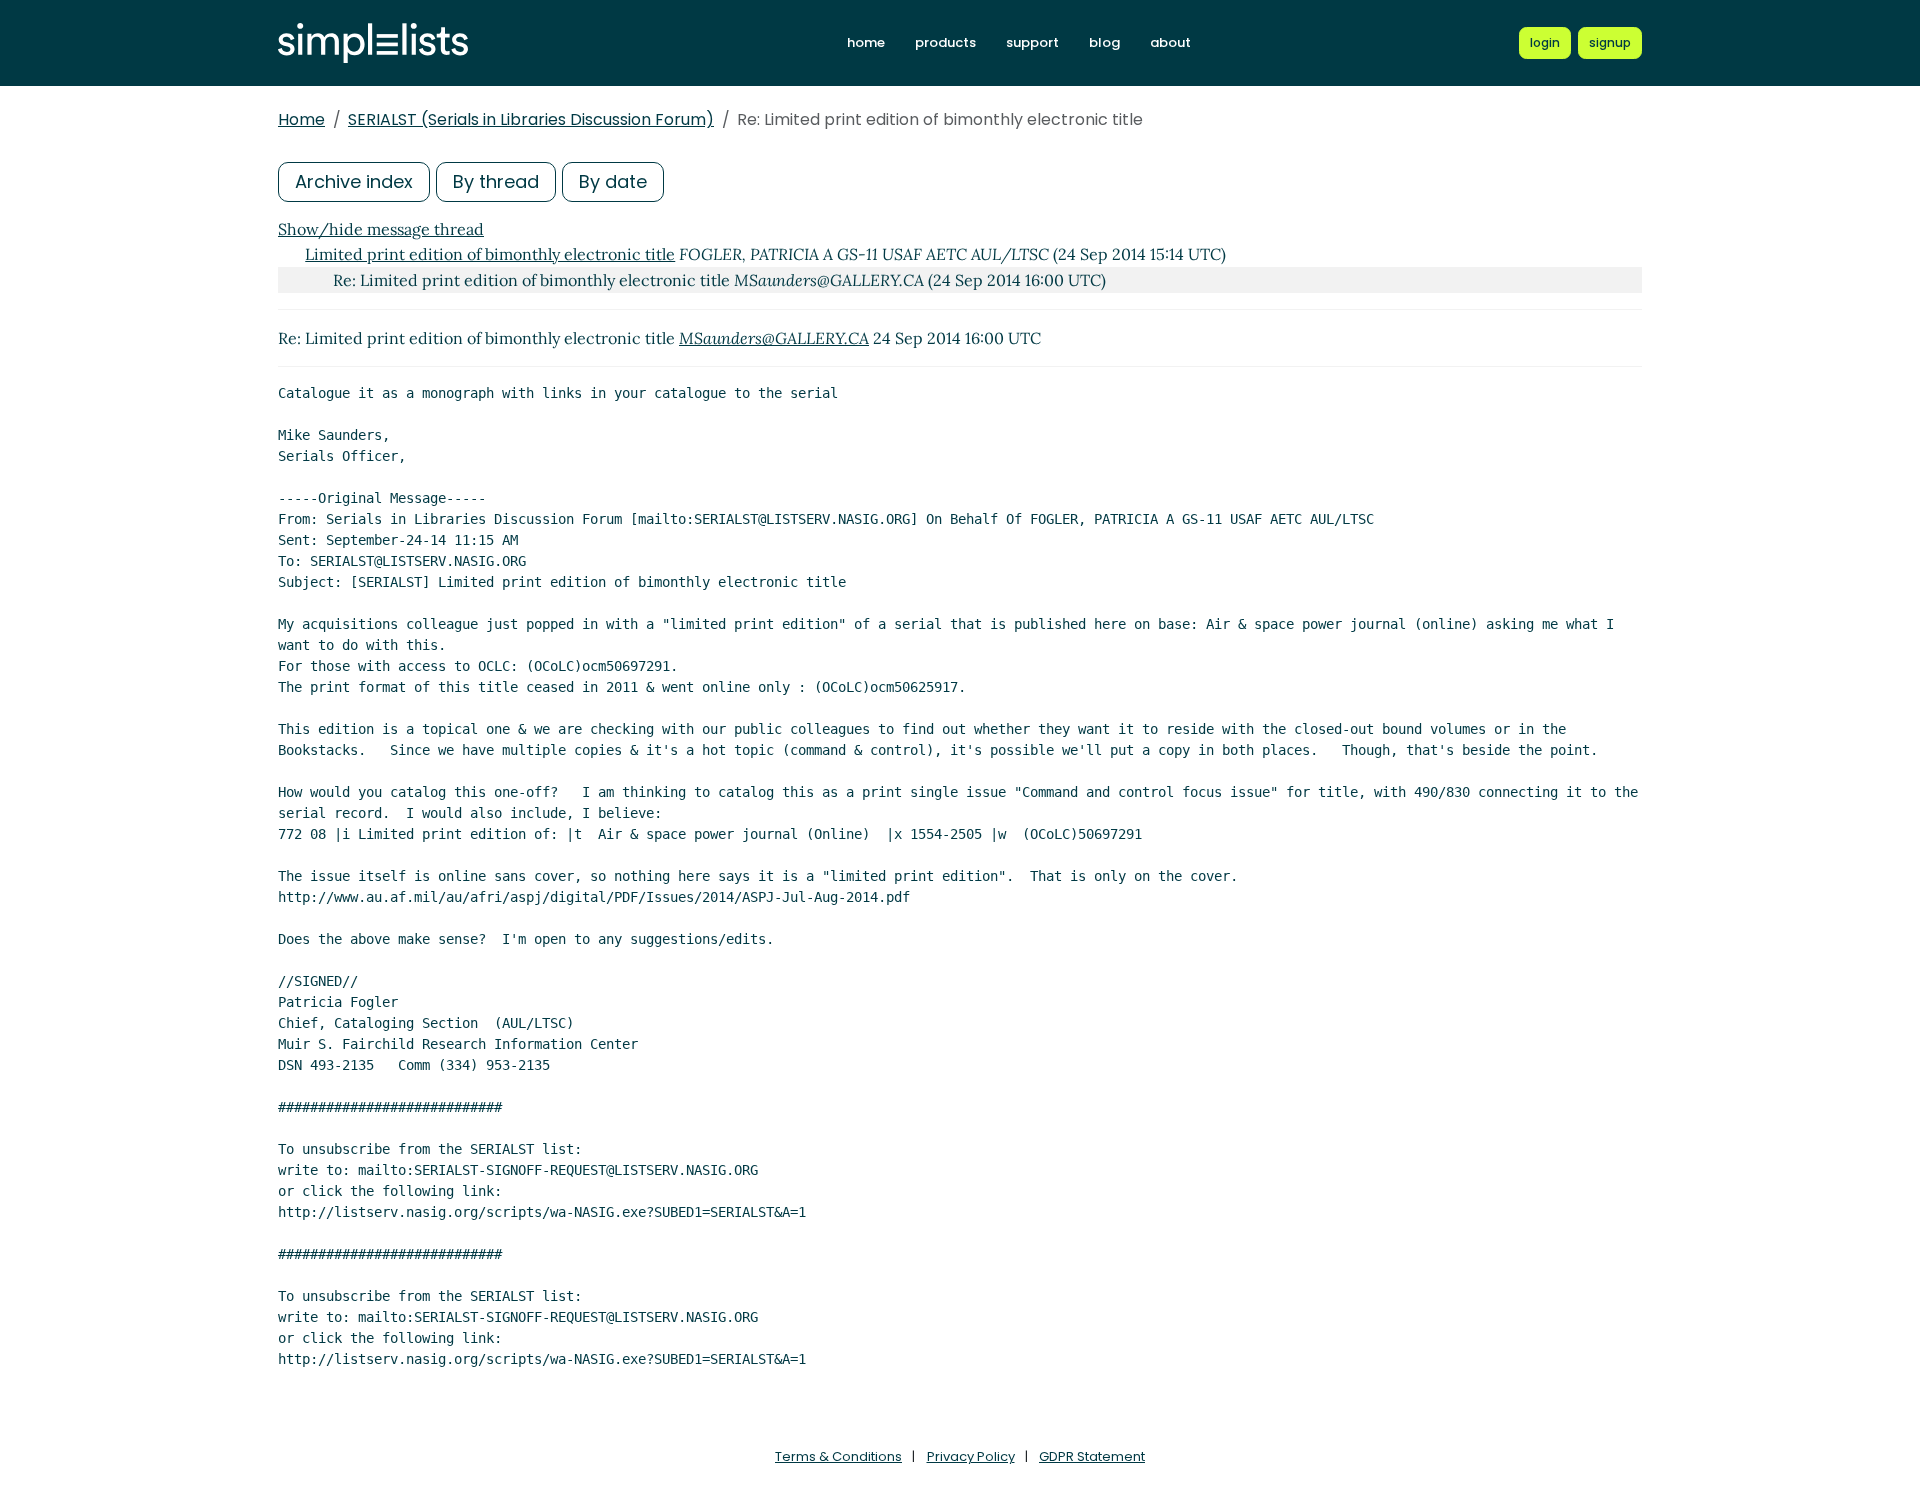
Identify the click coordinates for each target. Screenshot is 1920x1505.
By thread (496, 181)
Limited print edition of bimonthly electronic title (490, 254)
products (945, 42)
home (866, 42)
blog (1104, 42)
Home (301, 119)
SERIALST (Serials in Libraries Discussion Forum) (531, 119)
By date (613, 181)
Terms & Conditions (838, 1456)
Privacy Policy (971, 1456)
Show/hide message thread (381, 229)
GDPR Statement (1092, 1456)
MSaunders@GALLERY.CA (774, 338)
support (1032, 42)
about (1170, 42)
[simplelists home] (373, 43)
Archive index (354, 181)
